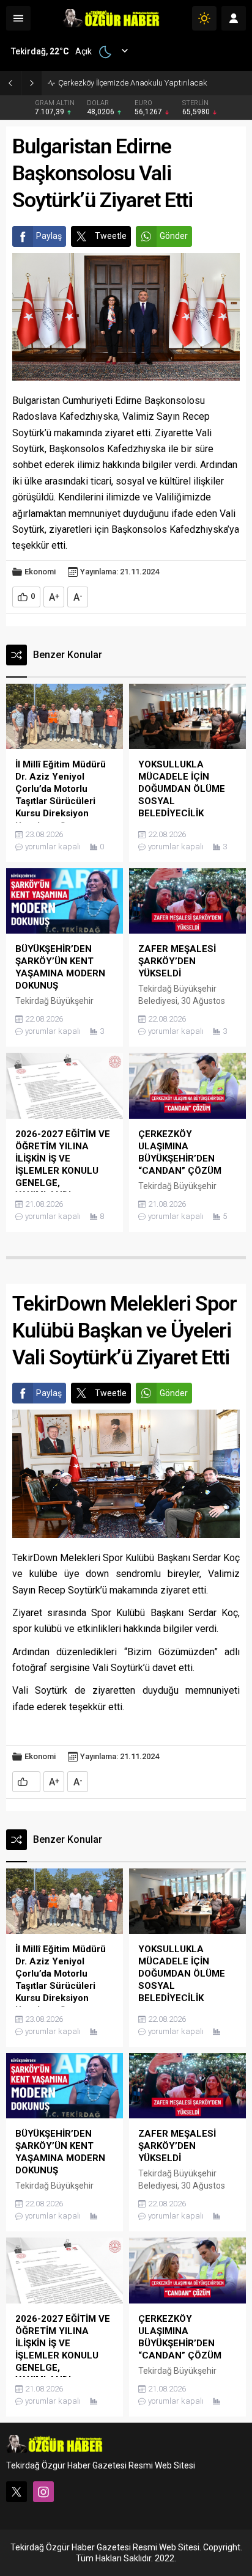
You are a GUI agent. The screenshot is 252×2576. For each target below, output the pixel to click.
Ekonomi (40, 572)
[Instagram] (43, 2492)
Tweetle (111, 236)
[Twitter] (17, 2492)
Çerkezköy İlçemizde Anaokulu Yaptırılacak (133, 83)
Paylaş (49, 236)
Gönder (174, 236)
